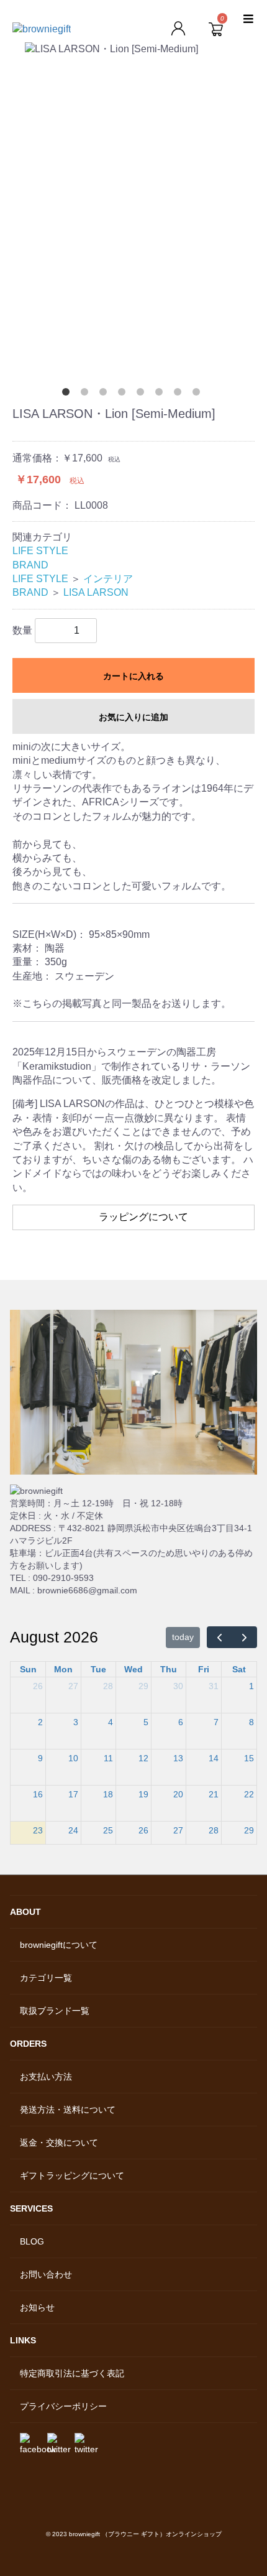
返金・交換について (59, 2143)
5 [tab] (143, 394)
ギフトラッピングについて (72, 2175)
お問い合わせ (46, 2274)
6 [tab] (161, 394)
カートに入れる (133, 676)
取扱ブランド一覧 (55, 2011)
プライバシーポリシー (63, 2406)
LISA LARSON (96, 592)
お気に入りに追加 (133, 717)
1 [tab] (68, 394)
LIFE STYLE (40, 551)
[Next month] (244, 1637)
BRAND (30, 565)
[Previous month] (219, 1637)
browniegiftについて (59, 1945)
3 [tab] (106, 394)
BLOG (32, 2241)
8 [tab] (199, 394)
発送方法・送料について (68, 2110)
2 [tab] (87, 394)
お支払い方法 (46, 2077)
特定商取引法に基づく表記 (72, 2373)
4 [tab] (124, 394)
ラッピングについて (143, 1217)
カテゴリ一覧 (46, 1978)
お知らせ (37, 2307)
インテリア (108, 579)
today (183, 1637)
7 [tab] (180, 394)
